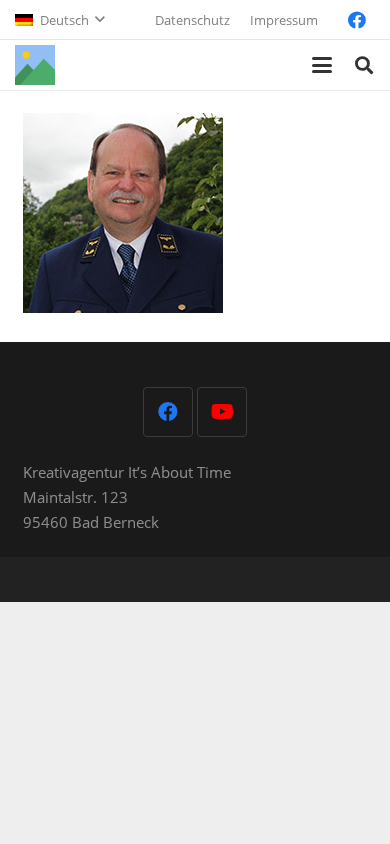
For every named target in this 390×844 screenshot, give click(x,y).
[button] (59, 20)
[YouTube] (222, 412)
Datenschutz (192, 20)
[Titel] (35, 65)
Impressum (284, 20)
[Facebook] (357, 20)
